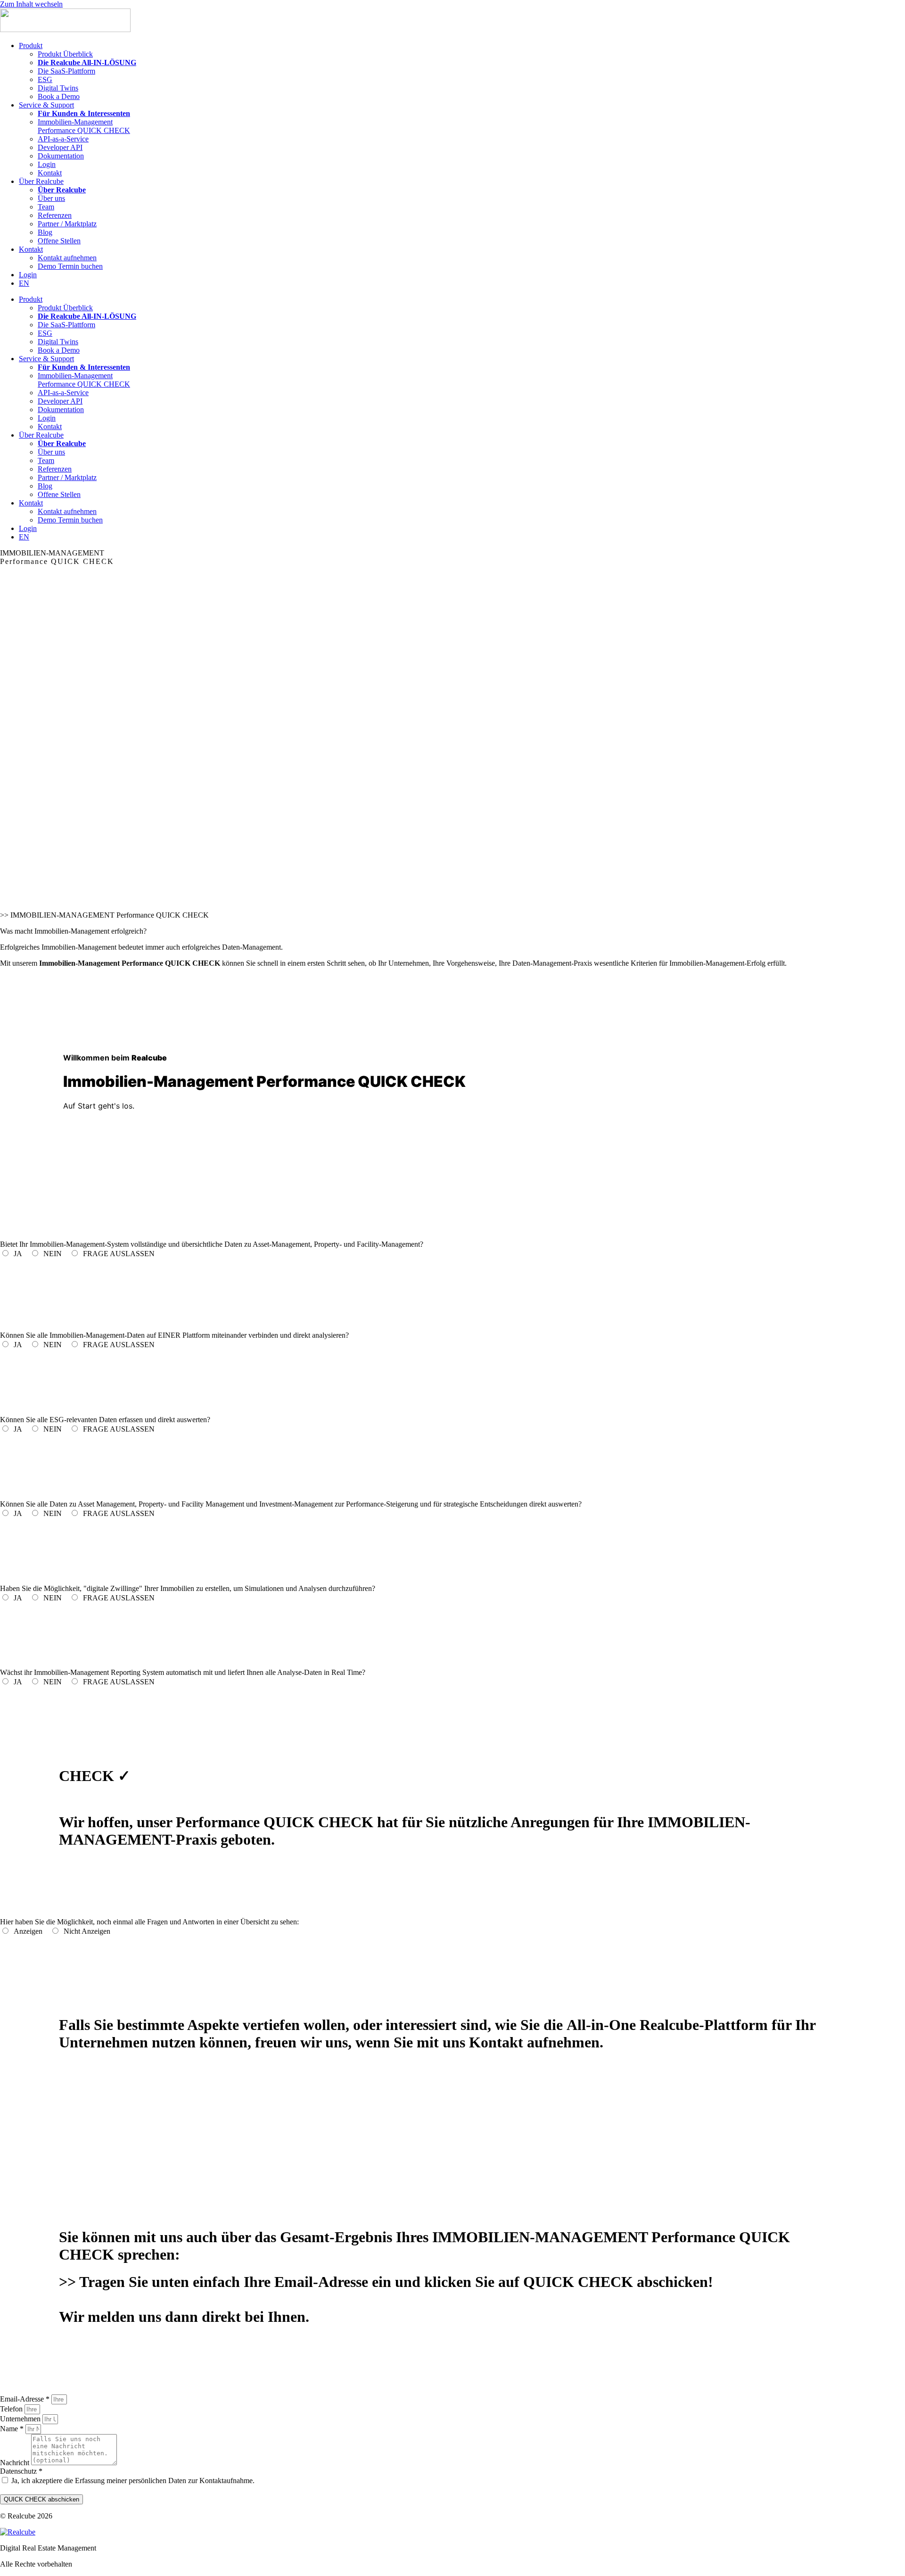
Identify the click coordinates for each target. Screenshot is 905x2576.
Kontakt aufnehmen (67, 258)
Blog (45, 232)
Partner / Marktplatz (67, 224)
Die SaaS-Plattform (66, 71)
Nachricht (16, 2463)
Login (47, 164)
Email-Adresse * (26, 2399)
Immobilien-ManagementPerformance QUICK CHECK (84, 126)
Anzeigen (31, 1931)
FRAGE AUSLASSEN (118, 1254)
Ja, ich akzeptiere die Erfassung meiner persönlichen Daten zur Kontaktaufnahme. (133, 2481)
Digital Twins (58, 88)
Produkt (31, 46)
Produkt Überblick (65, 54)
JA (21, 1254)
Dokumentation (61, 156)
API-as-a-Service (63, 139)
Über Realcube (41, 181)
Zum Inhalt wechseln (31, 4)
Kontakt (50, 173)
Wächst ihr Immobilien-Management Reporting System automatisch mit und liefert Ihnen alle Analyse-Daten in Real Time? (183, 1672)
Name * (13, 2429)
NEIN (55, 1254)
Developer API (60, 147)
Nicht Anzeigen (90, 1931)
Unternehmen (21, 2419)
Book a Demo (59, 96)
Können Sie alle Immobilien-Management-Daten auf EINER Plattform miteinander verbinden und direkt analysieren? (174, 1335)
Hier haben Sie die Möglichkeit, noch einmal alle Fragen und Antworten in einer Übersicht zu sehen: (149, 1922)
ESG (45, 79)
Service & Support (46, 105)
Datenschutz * (21, 2471)
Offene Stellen (59, 241)
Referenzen (55, 215)
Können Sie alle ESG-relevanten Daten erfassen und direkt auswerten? (105, 1420)
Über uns (51, 198)
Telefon (12, 2409)
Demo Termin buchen (70, 266)
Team (46, 207)
